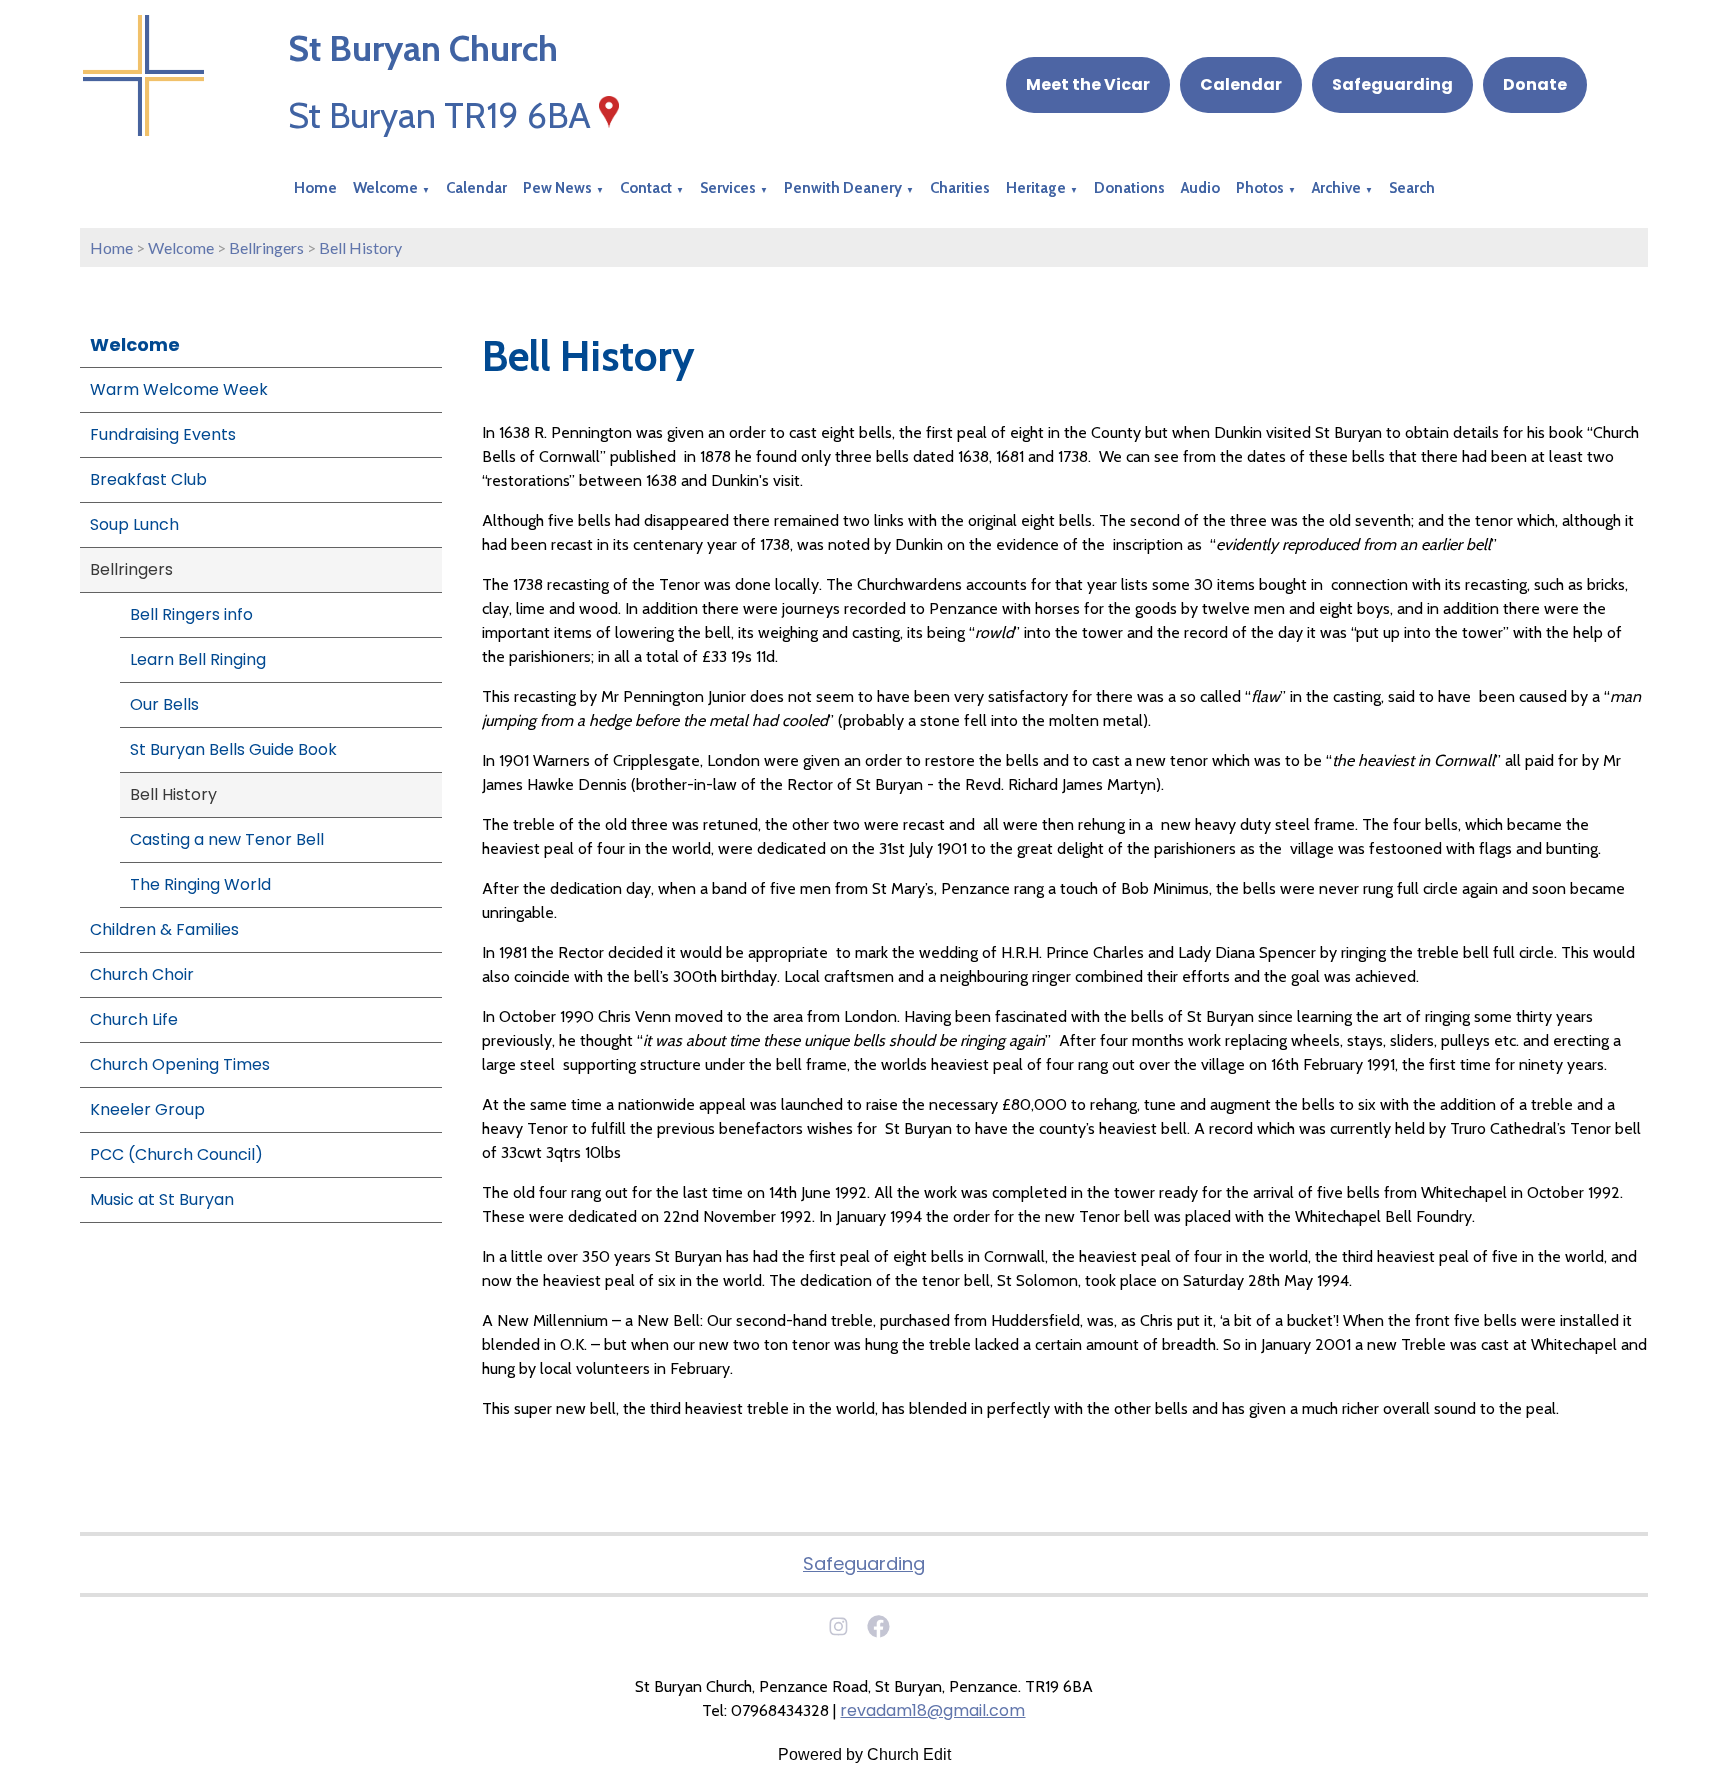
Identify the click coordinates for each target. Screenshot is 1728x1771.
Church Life (134, 1019)
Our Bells (164, 704)
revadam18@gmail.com (932, 1710)
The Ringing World (200, 884)
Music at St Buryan (162, 1199)
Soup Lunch (134, 524)
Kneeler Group (147, 1109)
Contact (646, 188)
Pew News (557, 188)
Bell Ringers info (191, 614)
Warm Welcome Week (179, 389)
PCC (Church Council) (176, 1154)
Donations (1129, 188)
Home (315, 188)
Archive (1336, 188)
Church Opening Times (180, 1064)
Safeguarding (1392, 84)
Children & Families (164, 929)
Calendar (1241, 84)
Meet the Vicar (1088, 84)
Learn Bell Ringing (198, 659)
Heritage (1036, 188)
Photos (1260, 188)
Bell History (360, 247)
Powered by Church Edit (864, 1754)
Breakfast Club (148, 479)
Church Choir (142, 974)
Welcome (385, 188)
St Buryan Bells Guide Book (233, 749)
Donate (1535, 84)
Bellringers (266, 247)
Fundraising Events (163, 434)
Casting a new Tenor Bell (227, 839)
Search (1412, 188)
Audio (1200, 188)
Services (728, 188)
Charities (960, 188)
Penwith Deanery (843, 188)
